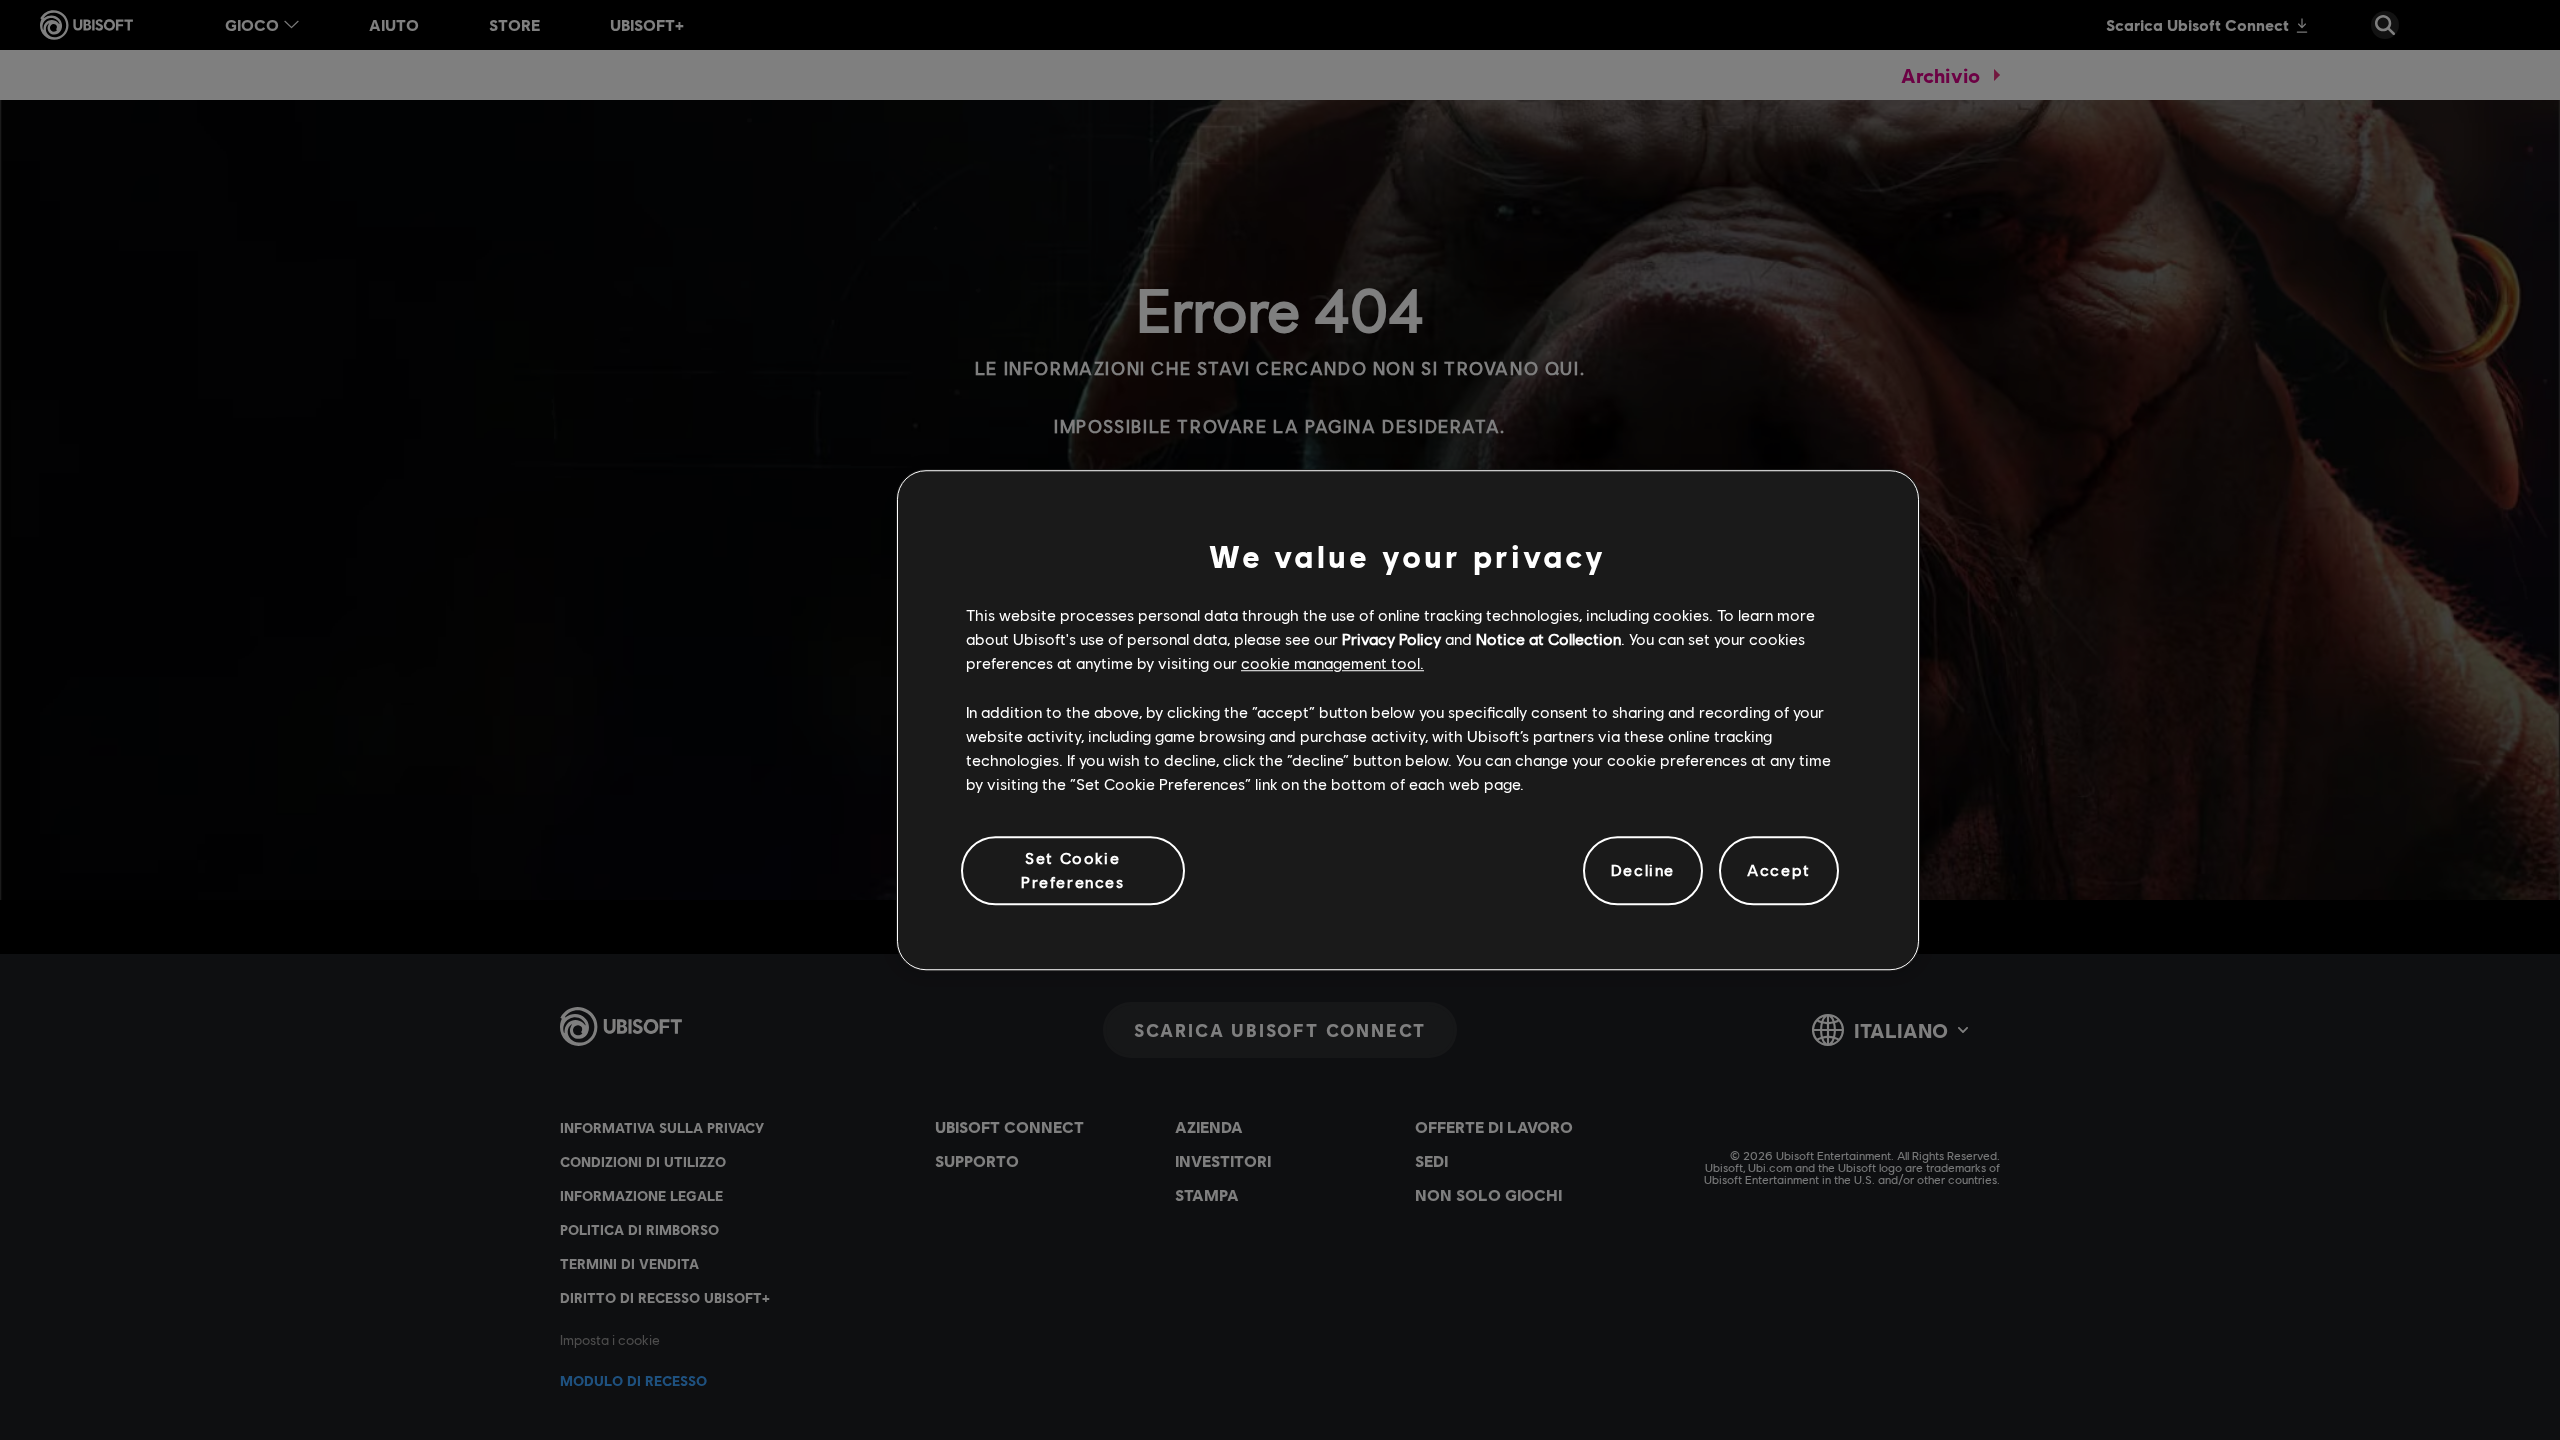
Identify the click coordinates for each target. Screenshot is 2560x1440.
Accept (1779, 870)
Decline (1643, 870)
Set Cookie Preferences (1073, 869)
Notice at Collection (1548, 638)
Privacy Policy (1391, 638)
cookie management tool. (1332, 663)
